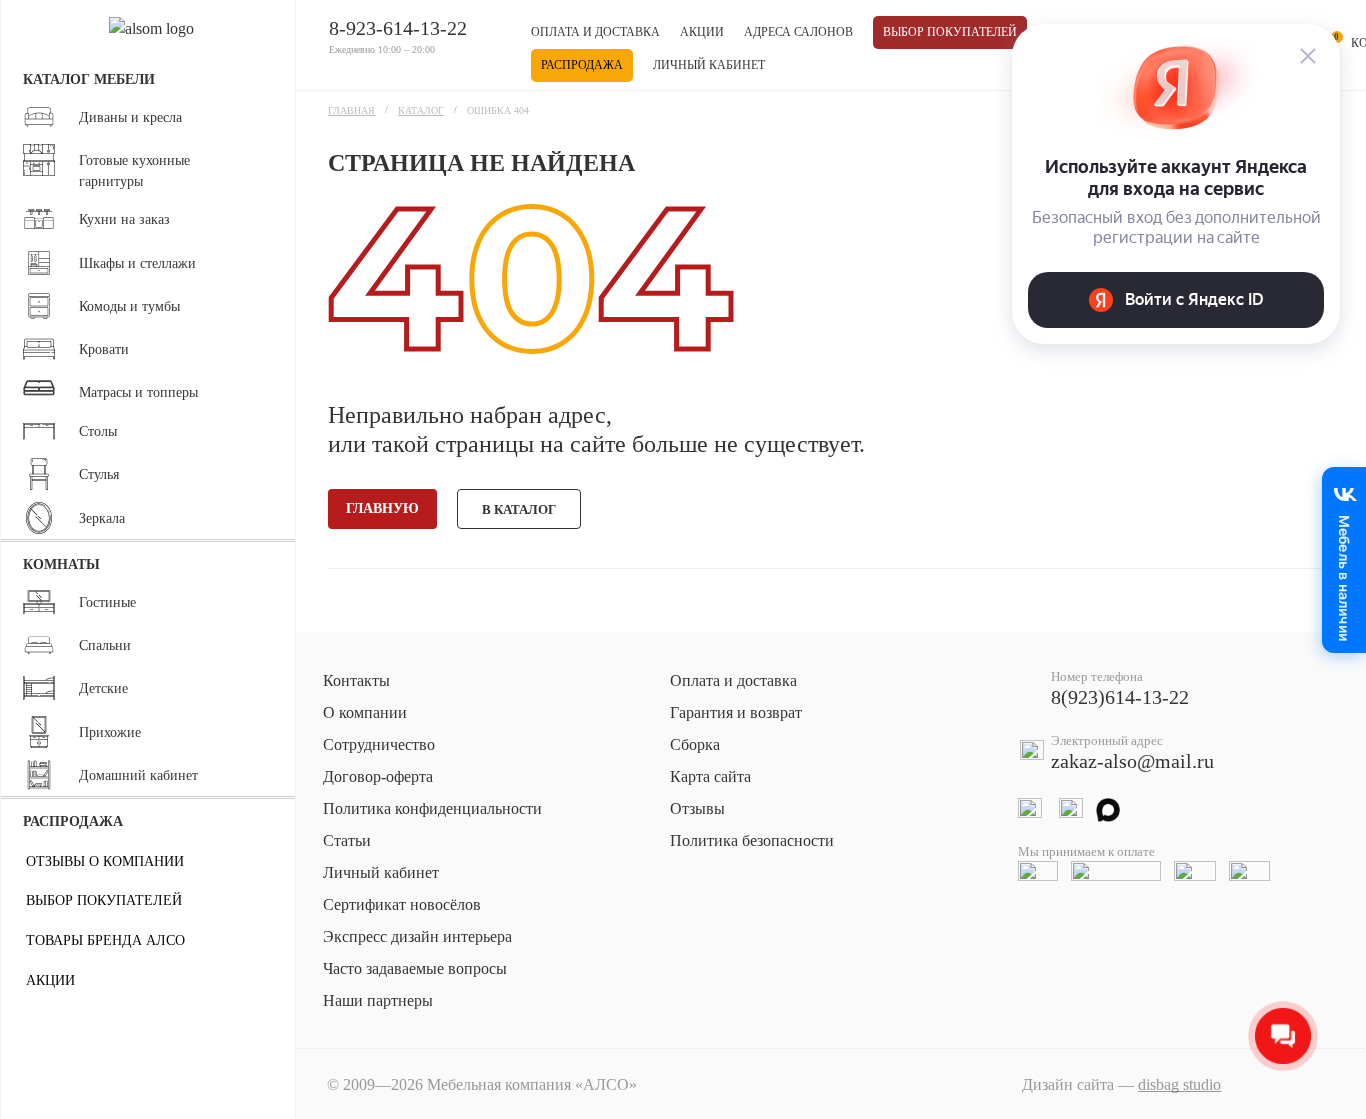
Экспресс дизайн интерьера (417, 936)
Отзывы (697, 808)
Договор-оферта (378, 776)
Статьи (347, 840)
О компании (365, 712)
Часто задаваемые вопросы (415, 968)
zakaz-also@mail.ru (1132, 761)
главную (382, 508)
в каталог (519, 509)
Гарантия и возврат (736, 712)
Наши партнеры (378, 1000)
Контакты (356, 680)
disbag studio (1179, 1084)
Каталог (421, 110)
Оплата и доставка (595, 32)
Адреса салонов (798, 32)
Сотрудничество (379, 744)
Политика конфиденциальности (432, 808)
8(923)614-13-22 (1120, 697)
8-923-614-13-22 (398, 28)
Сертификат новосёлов (402, 904)
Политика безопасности (752, 840)
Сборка (695, 744)
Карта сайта (710, 776)
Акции (702, 32)
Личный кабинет (709, 65)
